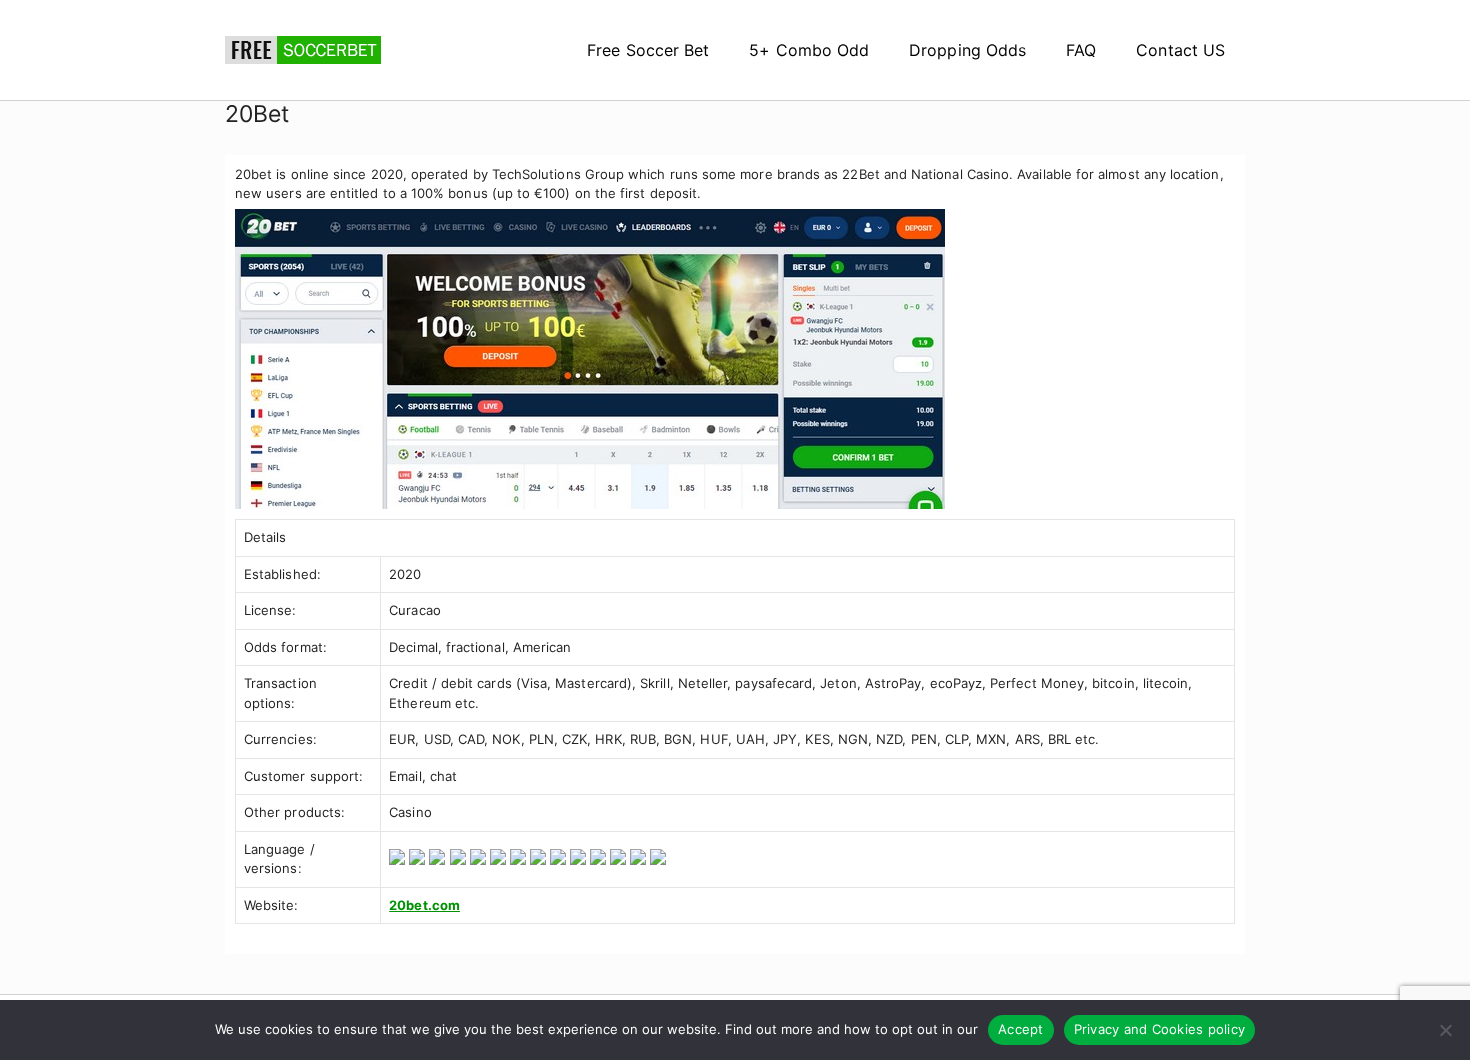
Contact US (1180, 50)
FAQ (1081, 50)
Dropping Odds (967, 50)
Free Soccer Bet (648, 50)
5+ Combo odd (809, 50)
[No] (1445, 1030)
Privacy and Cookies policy (1160, 1029)
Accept (1021, 1029)
